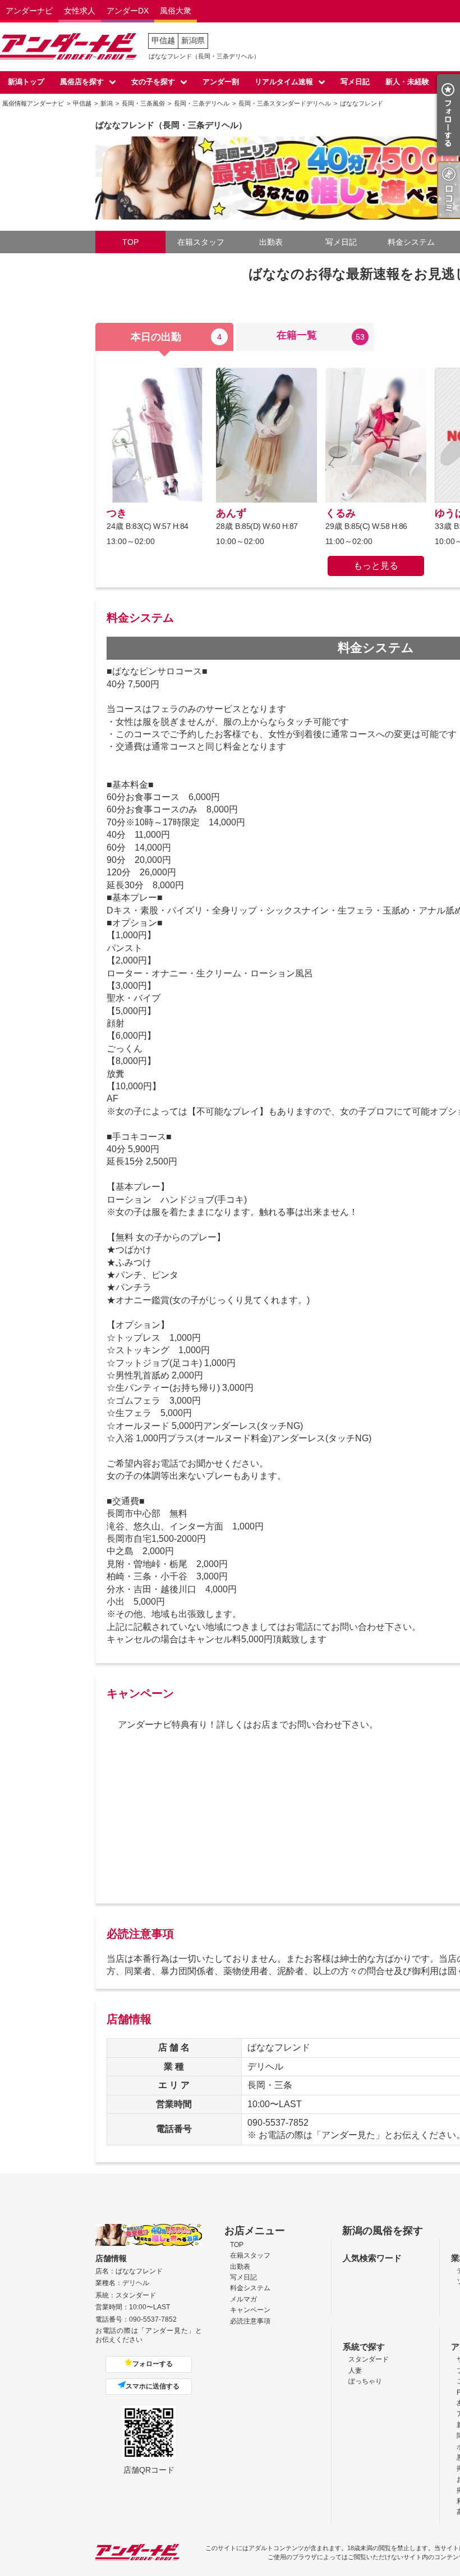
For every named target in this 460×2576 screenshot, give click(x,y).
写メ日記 (355, 82)
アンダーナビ (29, 11)
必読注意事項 (250, 2321)
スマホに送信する (153, 2386)
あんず (231, 513)
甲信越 (163, 40)
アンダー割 (221, 82)
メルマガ (243, 2299)
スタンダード (369, 2359)
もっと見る (376, 566)
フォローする (153, 2364)
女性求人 (80, 11)
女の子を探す (153, 82)
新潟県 (193, 40)
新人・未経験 (407, 82)
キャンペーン (250, 2310)
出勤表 (271, 242)
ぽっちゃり (365, 2381)
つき (117, 513)
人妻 (355, 2371)
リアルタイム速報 (284, 82)
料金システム (411, 242)
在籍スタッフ (201, 242)
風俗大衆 (176, 11)
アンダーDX (128, 11)
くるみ (341, 513)
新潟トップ (26, 82)
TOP (130, 242)
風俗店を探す (82, 82)
